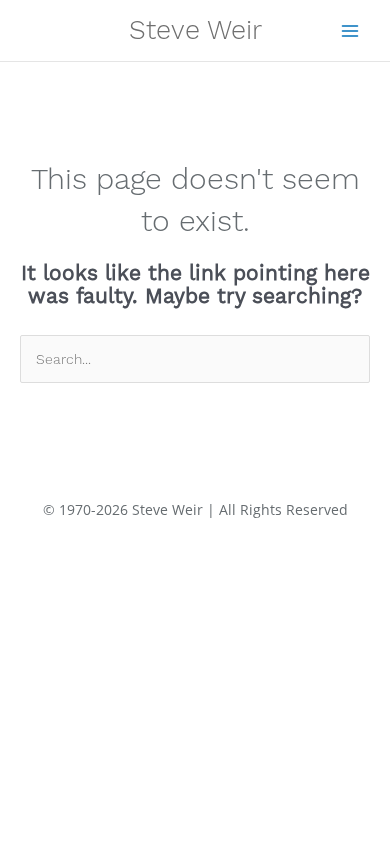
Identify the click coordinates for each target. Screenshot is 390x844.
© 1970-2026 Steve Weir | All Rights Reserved (195, 509)
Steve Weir (195, 30)
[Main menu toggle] (350, 30)
